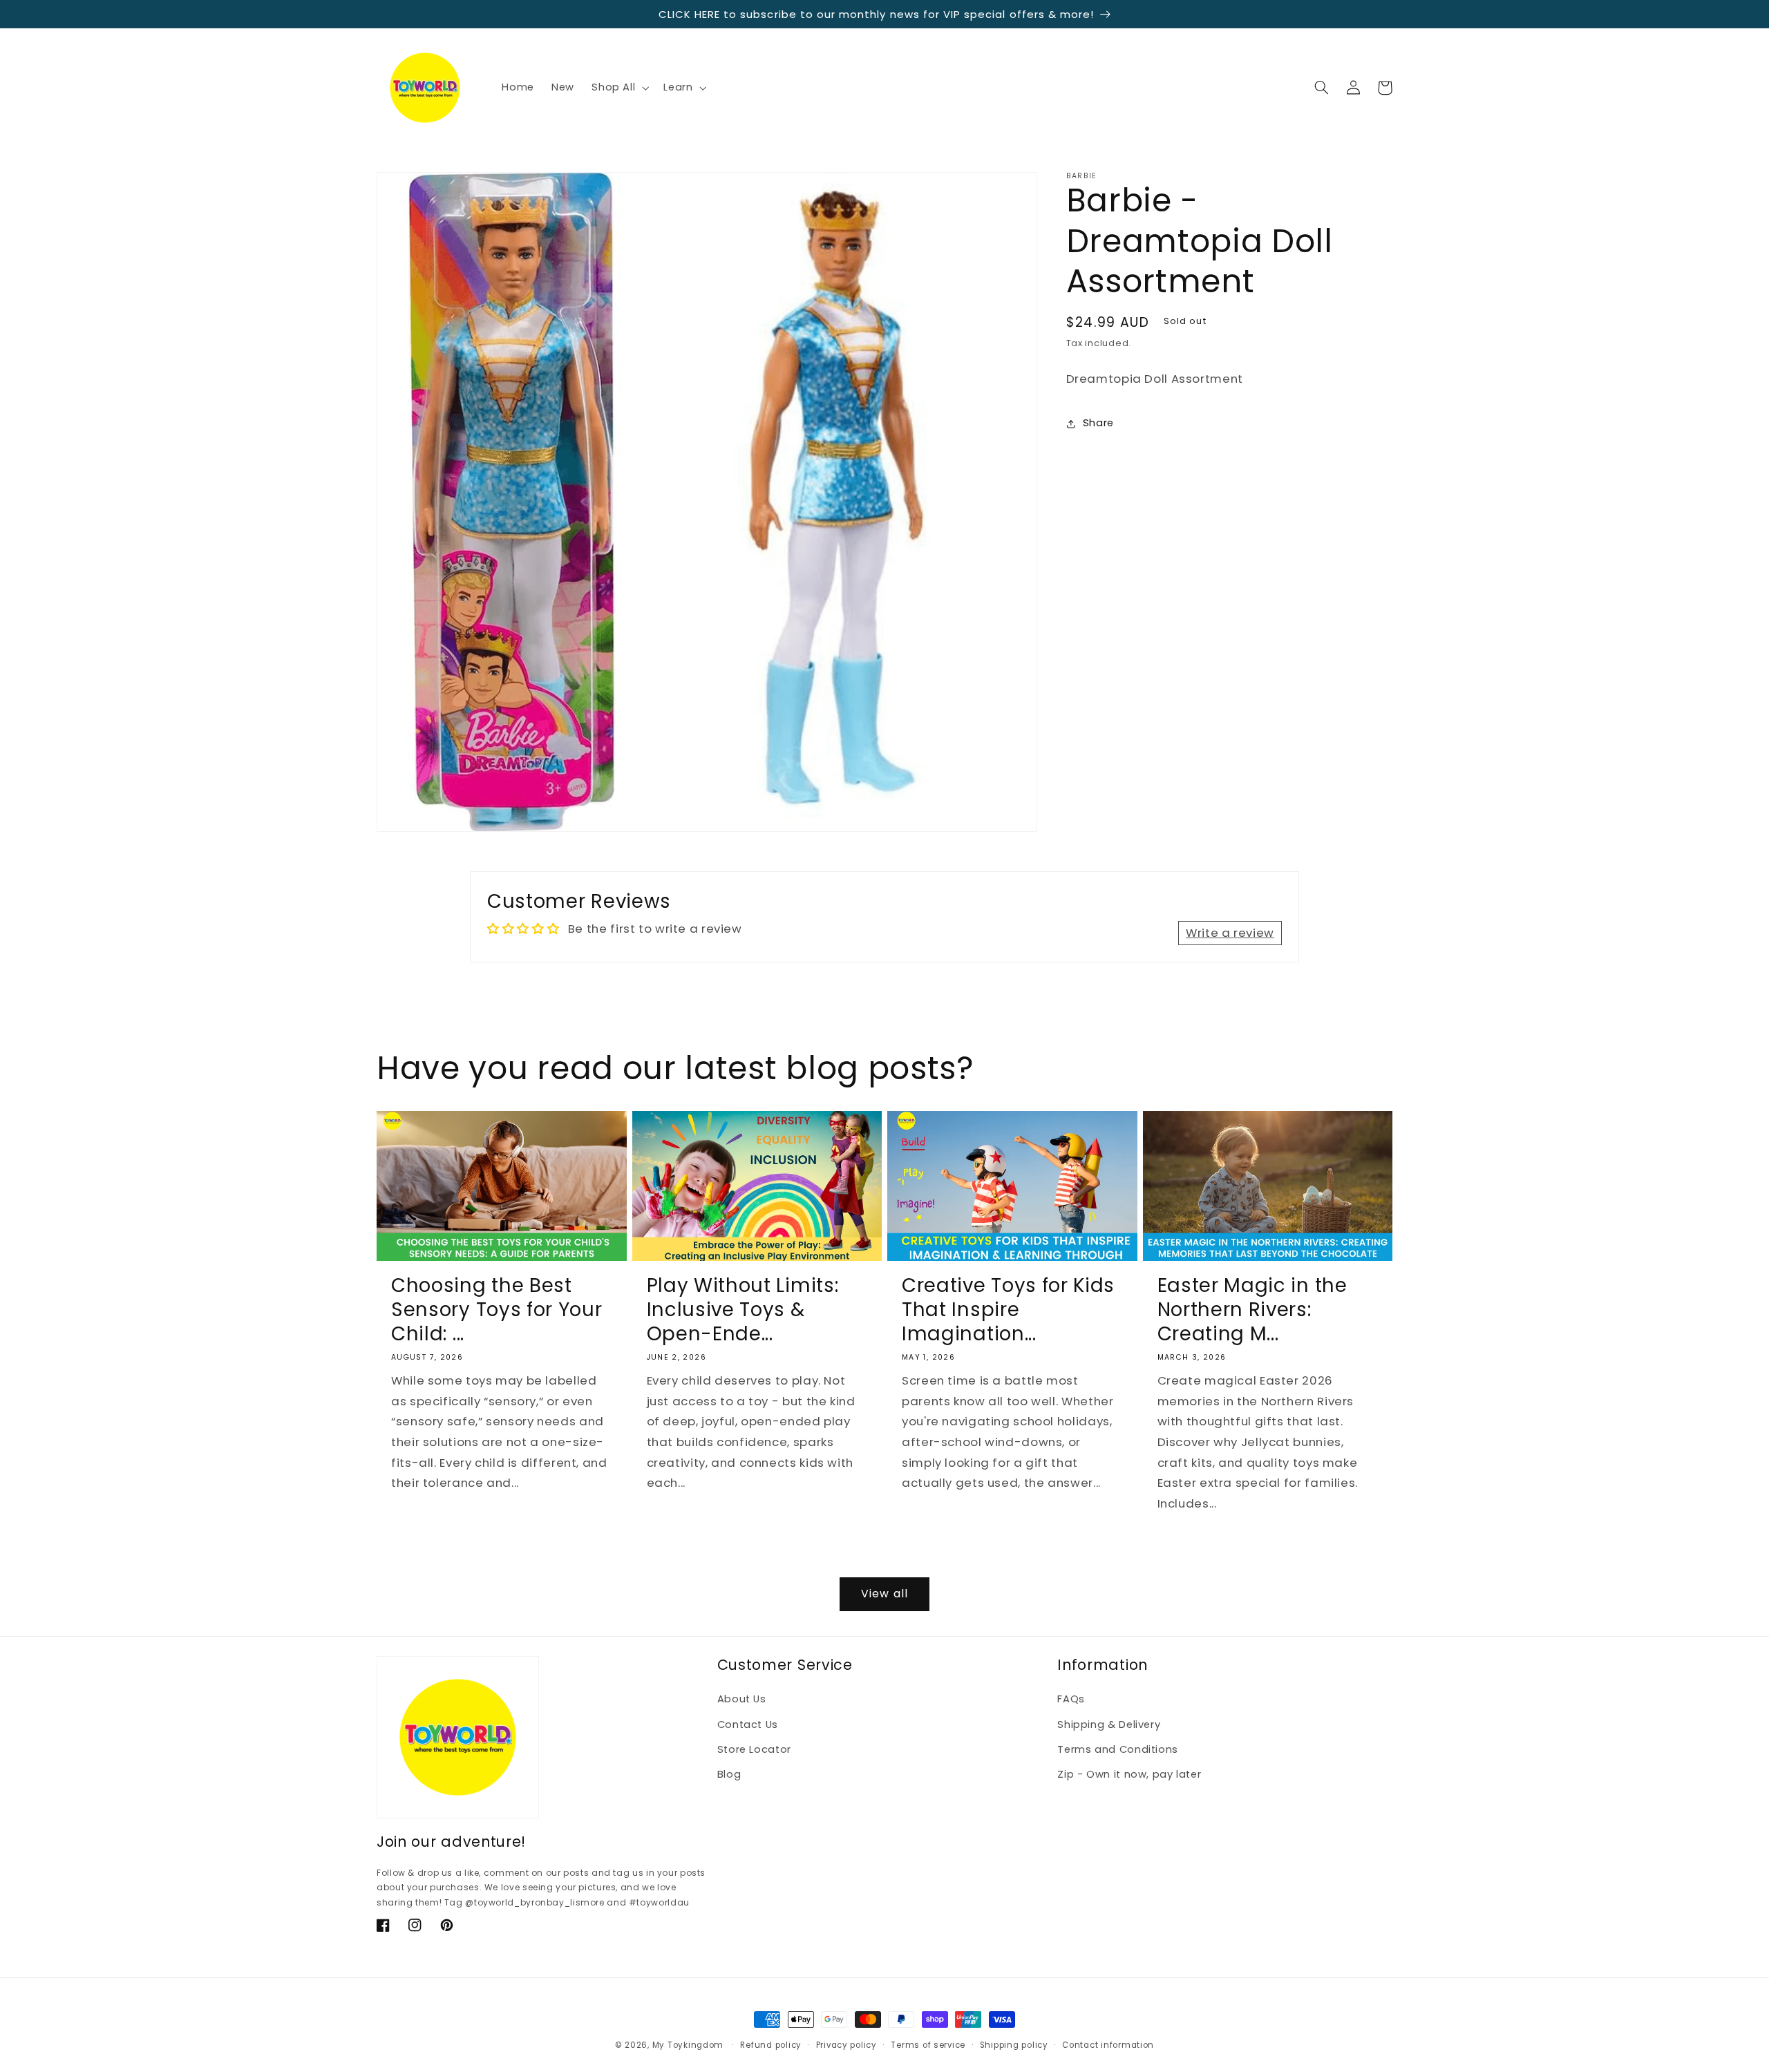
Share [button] (1098, 423)
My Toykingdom (688, 2045)
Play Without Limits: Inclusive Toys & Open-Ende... (743, 1310)
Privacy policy (846, 2045)
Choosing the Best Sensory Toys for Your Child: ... (497, 1310)
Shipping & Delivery (1109, 1724)
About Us (742, 1699)
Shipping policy (1014, 2045)
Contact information (1108, 2045)
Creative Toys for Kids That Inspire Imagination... (1008, 1310)
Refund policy (771, 2045)
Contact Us (748, 1724)
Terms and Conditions (1118, 1749)
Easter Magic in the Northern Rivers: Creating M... (1252, 1310)
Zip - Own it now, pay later (1129, 1774)
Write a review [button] (1230, 933)
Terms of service (928, 2045)
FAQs (1071, 1699)
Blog (729, 1774)
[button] (619, 88)
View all (884, 1594)
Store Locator (754, 1749)
